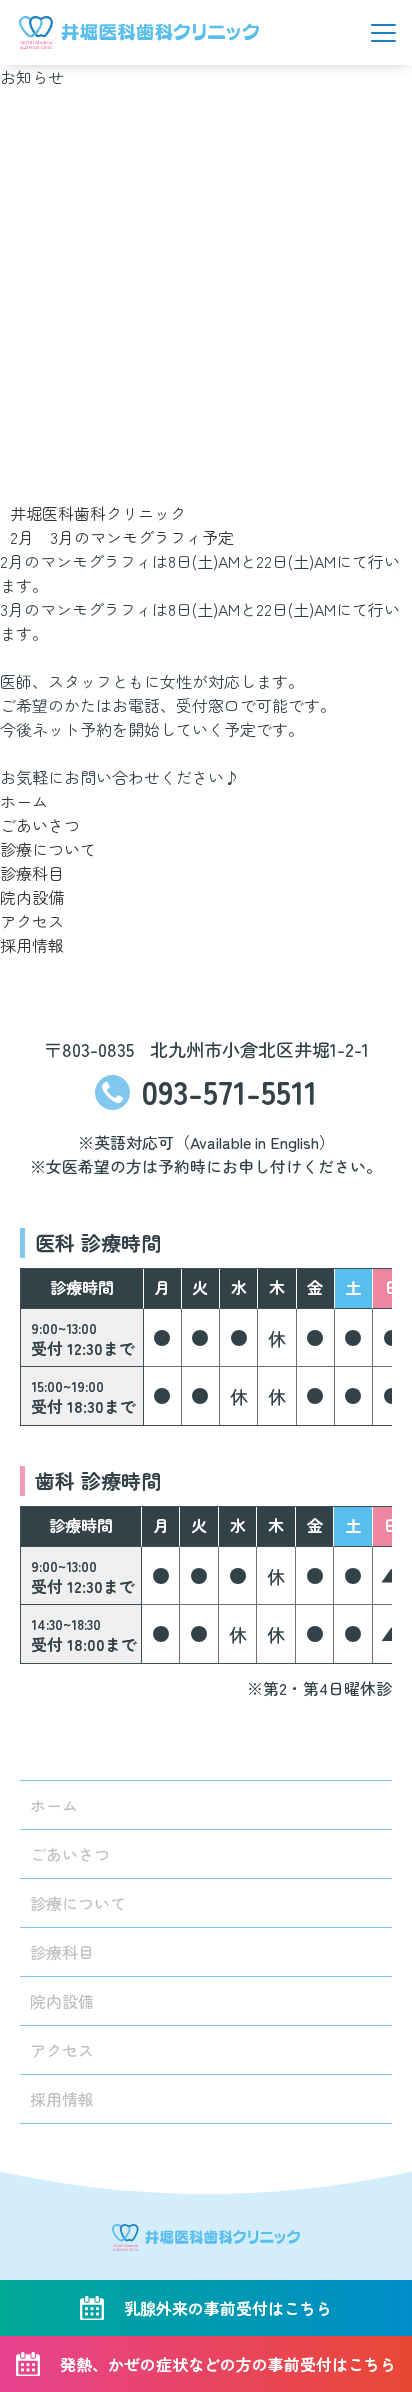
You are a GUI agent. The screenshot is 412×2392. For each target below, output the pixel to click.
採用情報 (32, 945)
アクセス (32, 921)
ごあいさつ (40, 825)
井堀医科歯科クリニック (98, 513)
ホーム (24, 801)
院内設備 (32, 897)
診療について (48, 849)
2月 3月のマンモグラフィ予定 (122, 537)
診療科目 (32, 873)
